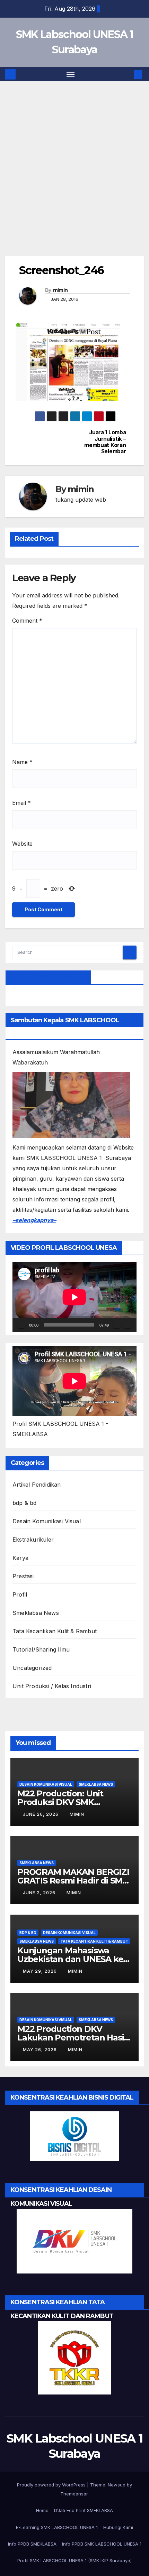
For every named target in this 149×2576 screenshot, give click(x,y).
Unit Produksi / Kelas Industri (52, 1686)
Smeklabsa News (36, 1613)
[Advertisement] (74, 179)
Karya (20, 1558)
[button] (128, 74)
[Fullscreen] (128, 1325)
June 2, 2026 (40, 1893)
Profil (20, 1594)
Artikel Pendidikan (37, 1485)
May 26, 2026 (41, 2050)
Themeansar (74, 2494)
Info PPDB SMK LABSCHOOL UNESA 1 (102, 2544)
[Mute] (116, 1325)
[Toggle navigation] (71, 74)
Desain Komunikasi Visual (47, 1521)
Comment (27, 621)
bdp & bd (25, 1503)
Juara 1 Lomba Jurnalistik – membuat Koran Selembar (105, 442)
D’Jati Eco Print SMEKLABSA (84, 2510)
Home (42, 2510)
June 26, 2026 (41, 1814)
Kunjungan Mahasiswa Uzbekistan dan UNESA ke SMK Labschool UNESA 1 (70, 1959)
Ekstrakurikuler (33, 1540)
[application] (74, 1297)
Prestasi (23, 1576)
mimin (60, 290)
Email (21, 803)
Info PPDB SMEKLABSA (32, 2544)
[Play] (21, 1325)
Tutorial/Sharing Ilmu (41, 1649)
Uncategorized (32, 1668)
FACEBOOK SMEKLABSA (48, 977)
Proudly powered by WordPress (52, 2485)
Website (22, 844)
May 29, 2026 (41, 1971)
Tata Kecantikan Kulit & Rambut (55, 1631)
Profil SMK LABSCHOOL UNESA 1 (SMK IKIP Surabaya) (74, 2560)
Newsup (117, 2485)
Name (22, 762)
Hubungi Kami (118, 2527)
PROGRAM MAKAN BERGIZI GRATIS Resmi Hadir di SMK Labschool (73, 1881)
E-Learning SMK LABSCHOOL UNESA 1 (57, 2527)
